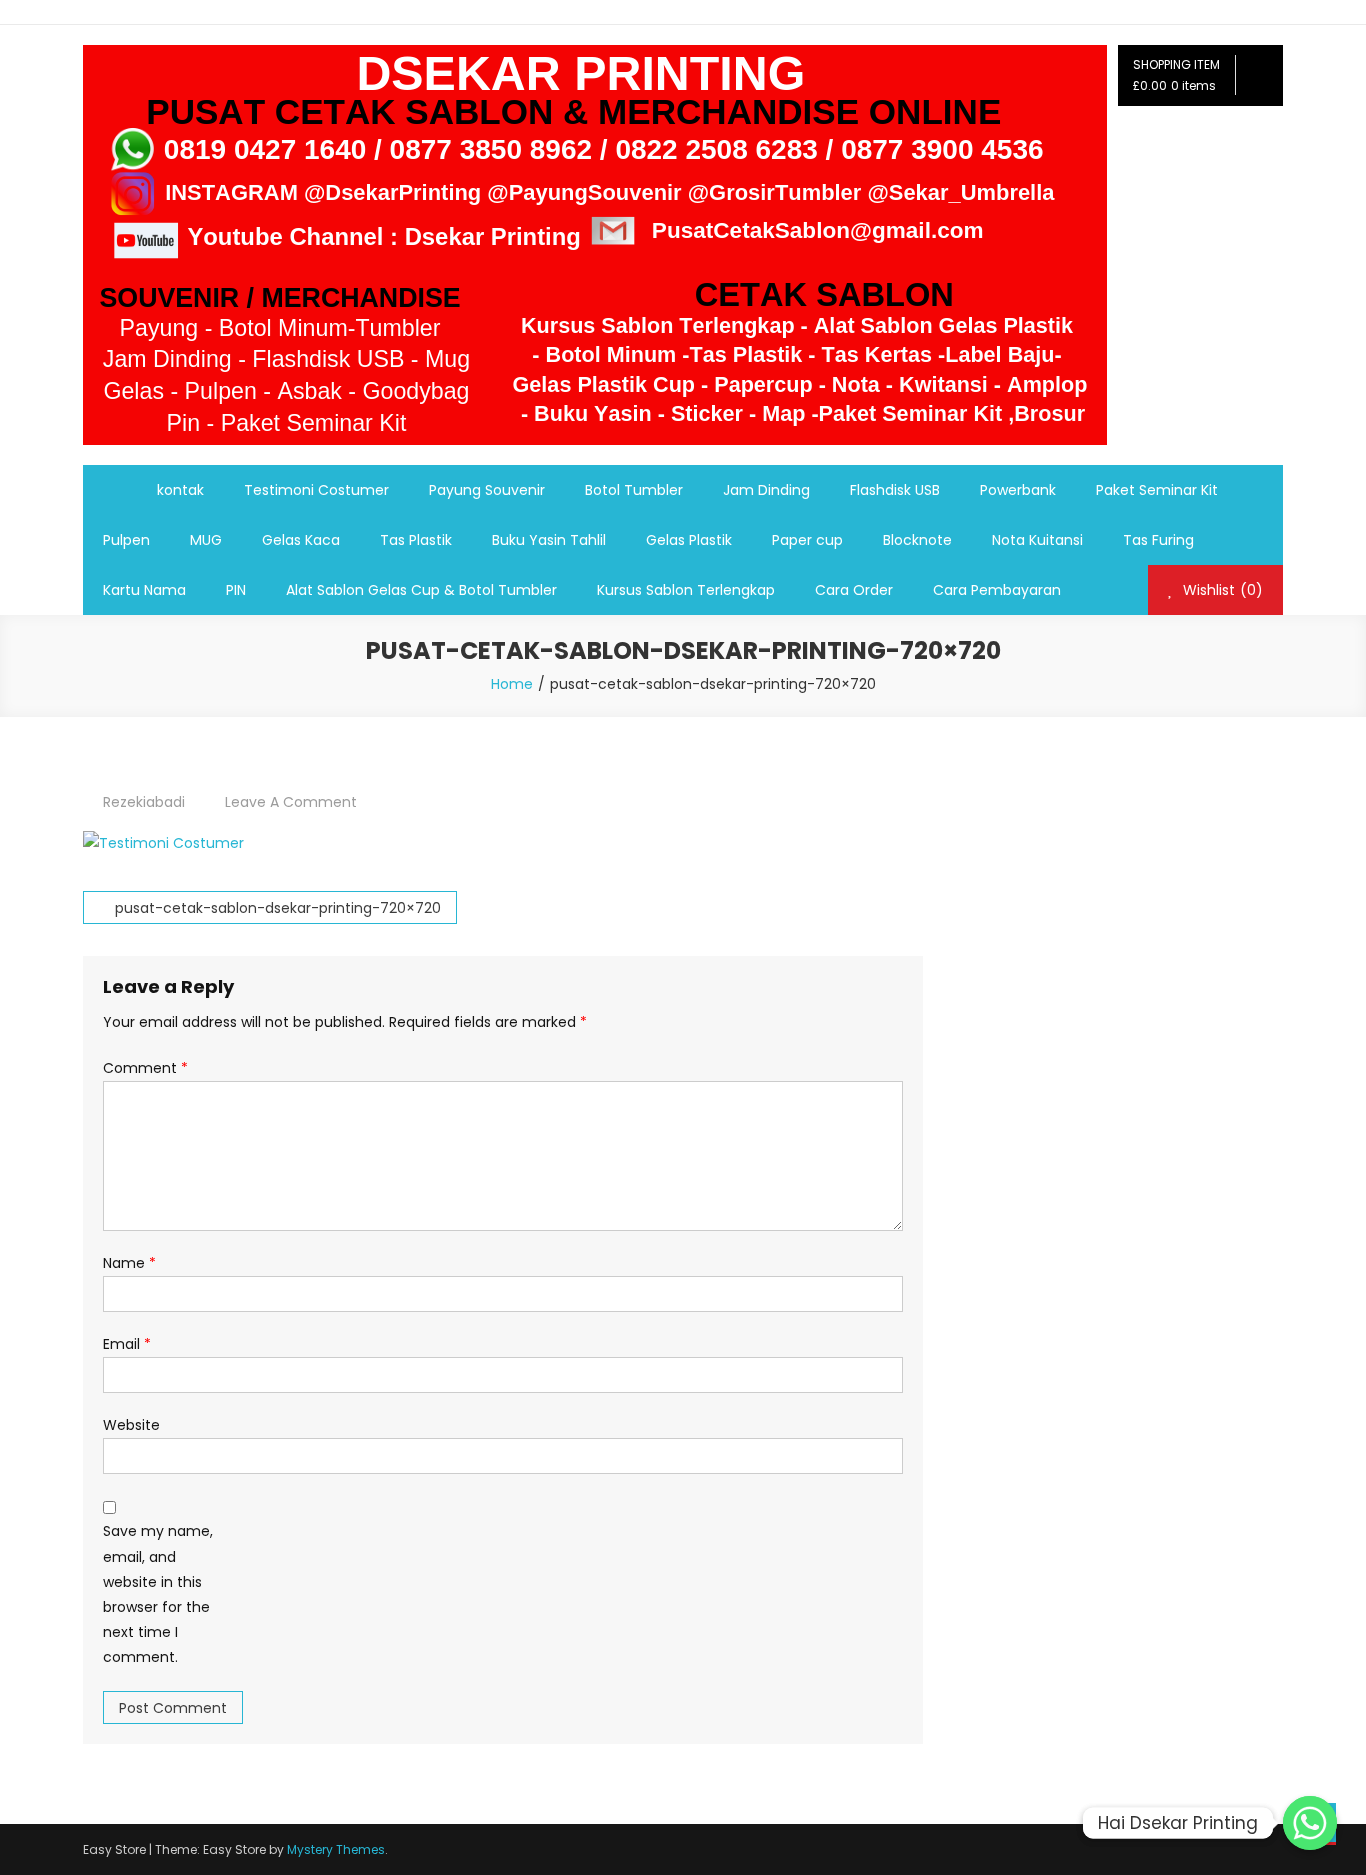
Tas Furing (1158, 540)
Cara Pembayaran (997, 590)
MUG (206, 540)
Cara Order (854, 590)
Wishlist (1221, 590)
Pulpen (126, 540)
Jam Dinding (766, 490)
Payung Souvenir (487, 490)
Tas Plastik (416, 540)
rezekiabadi (144, 802)
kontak (180, 490)
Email (127, 1344)
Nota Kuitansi (1037, 540)
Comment (145, 1068)
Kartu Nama (144, 590)
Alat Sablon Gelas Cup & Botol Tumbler (421, 590)
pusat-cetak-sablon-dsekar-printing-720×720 (278, 908)
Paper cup (807, 540)
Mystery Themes (336, 1849)
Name (129, 1263)
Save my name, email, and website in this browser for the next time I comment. (158, 1594)
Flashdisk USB (895, 490)
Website (131, 1425)
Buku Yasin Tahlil (549, 540)
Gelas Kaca (301, 540)
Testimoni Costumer (316, 490)
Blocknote (917, 540)
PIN (236, 590)
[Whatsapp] (1310, 1823)
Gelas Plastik (689, 540)
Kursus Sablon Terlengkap (686, 590)
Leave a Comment (291, 802)
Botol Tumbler (634, 490)
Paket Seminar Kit (1157, 490)
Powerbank (1018, 490)
